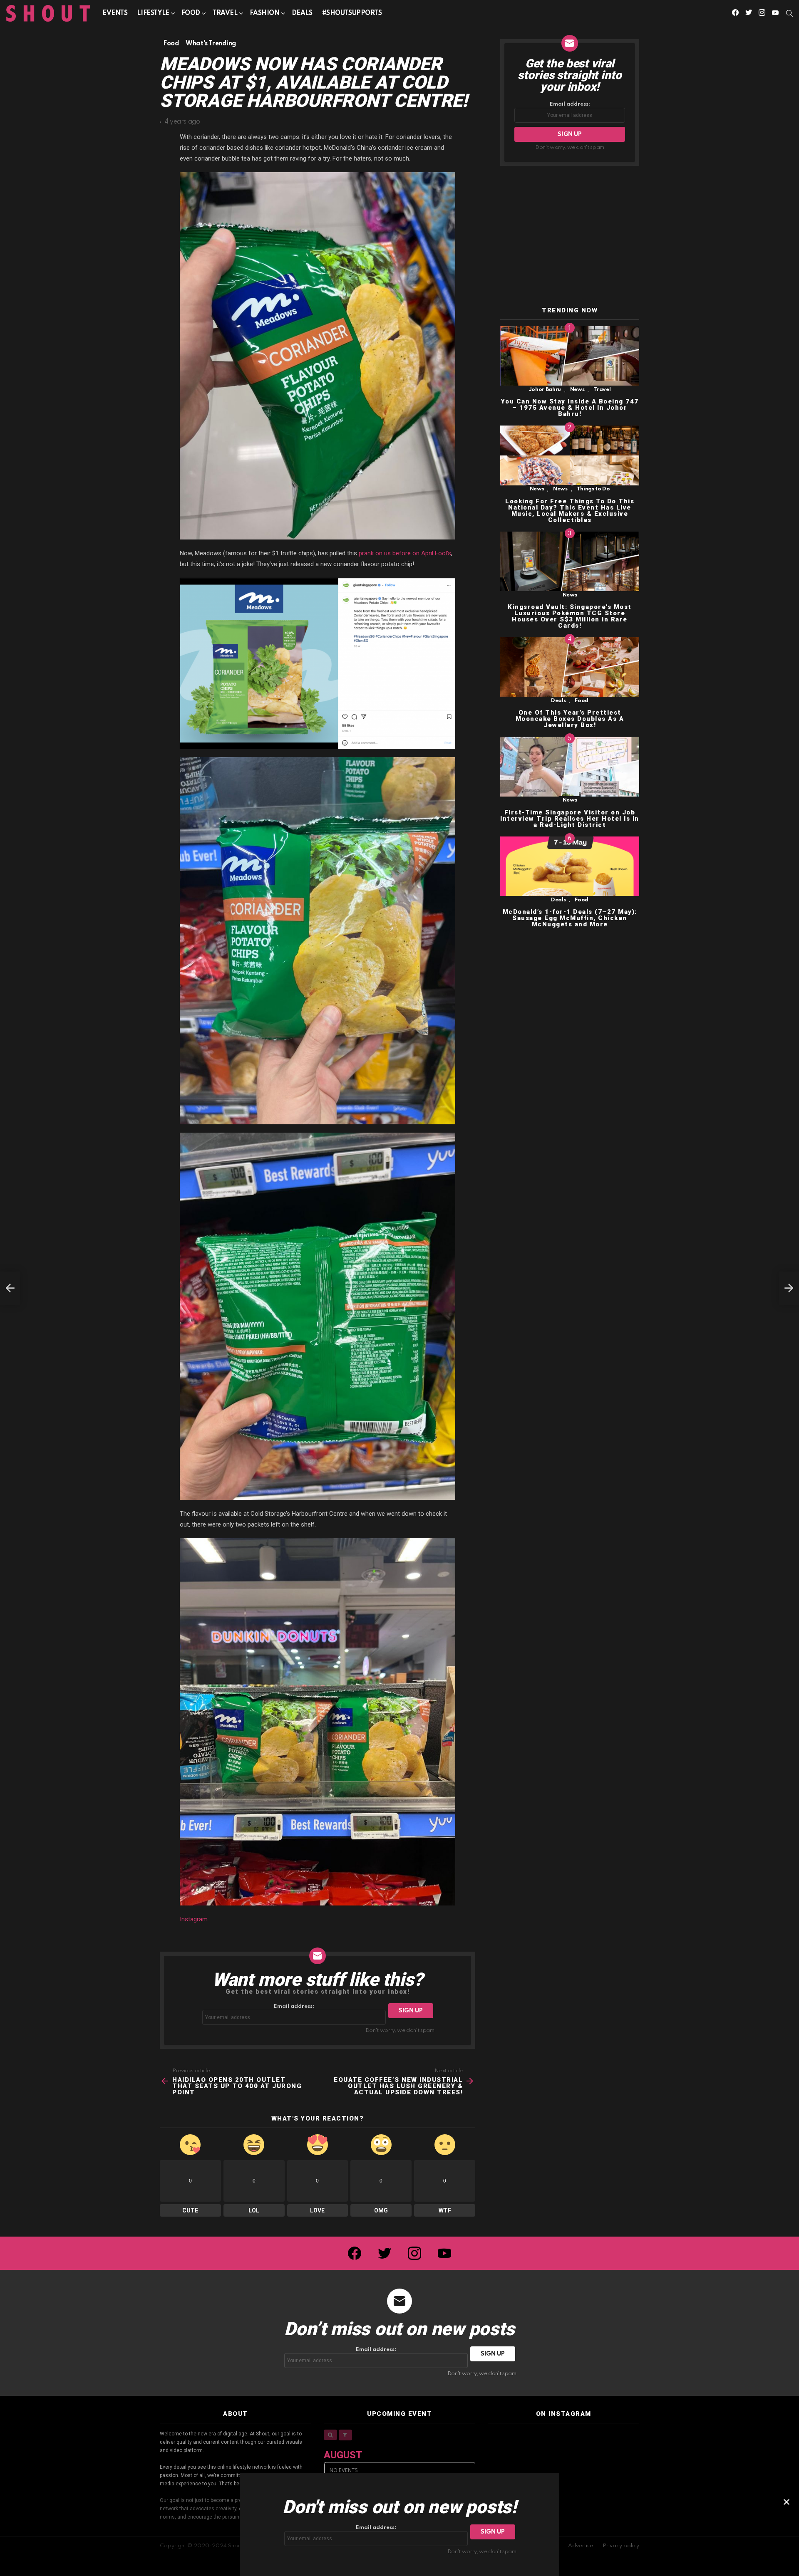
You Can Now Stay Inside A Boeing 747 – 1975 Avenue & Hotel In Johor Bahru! (570, 408)
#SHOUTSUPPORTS (352, 13)
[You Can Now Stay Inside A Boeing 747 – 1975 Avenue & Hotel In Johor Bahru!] (570, 356)
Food (191, 13)
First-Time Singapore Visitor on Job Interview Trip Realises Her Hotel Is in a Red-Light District (570, 819)
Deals (302, 13)
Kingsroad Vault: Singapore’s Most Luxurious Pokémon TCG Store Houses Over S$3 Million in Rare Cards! (570, 616)
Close (787, 2502)
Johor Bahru (545, 390)
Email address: (294, 2006)
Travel (225, 13)
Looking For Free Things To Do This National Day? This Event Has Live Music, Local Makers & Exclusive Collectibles (570, 511)
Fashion (265, 13)
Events (115, 13)
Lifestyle (153, 13)
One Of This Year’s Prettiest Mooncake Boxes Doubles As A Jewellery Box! (570, 719)
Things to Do (593, 489)
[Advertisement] (570, 237)
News (577, 390)
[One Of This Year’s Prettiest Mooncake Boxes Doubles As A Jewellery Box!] (570, 667)
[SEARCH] (789, 13)
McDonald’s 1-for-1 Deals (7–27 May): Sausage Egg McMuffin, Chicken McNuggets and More (570, 918)
